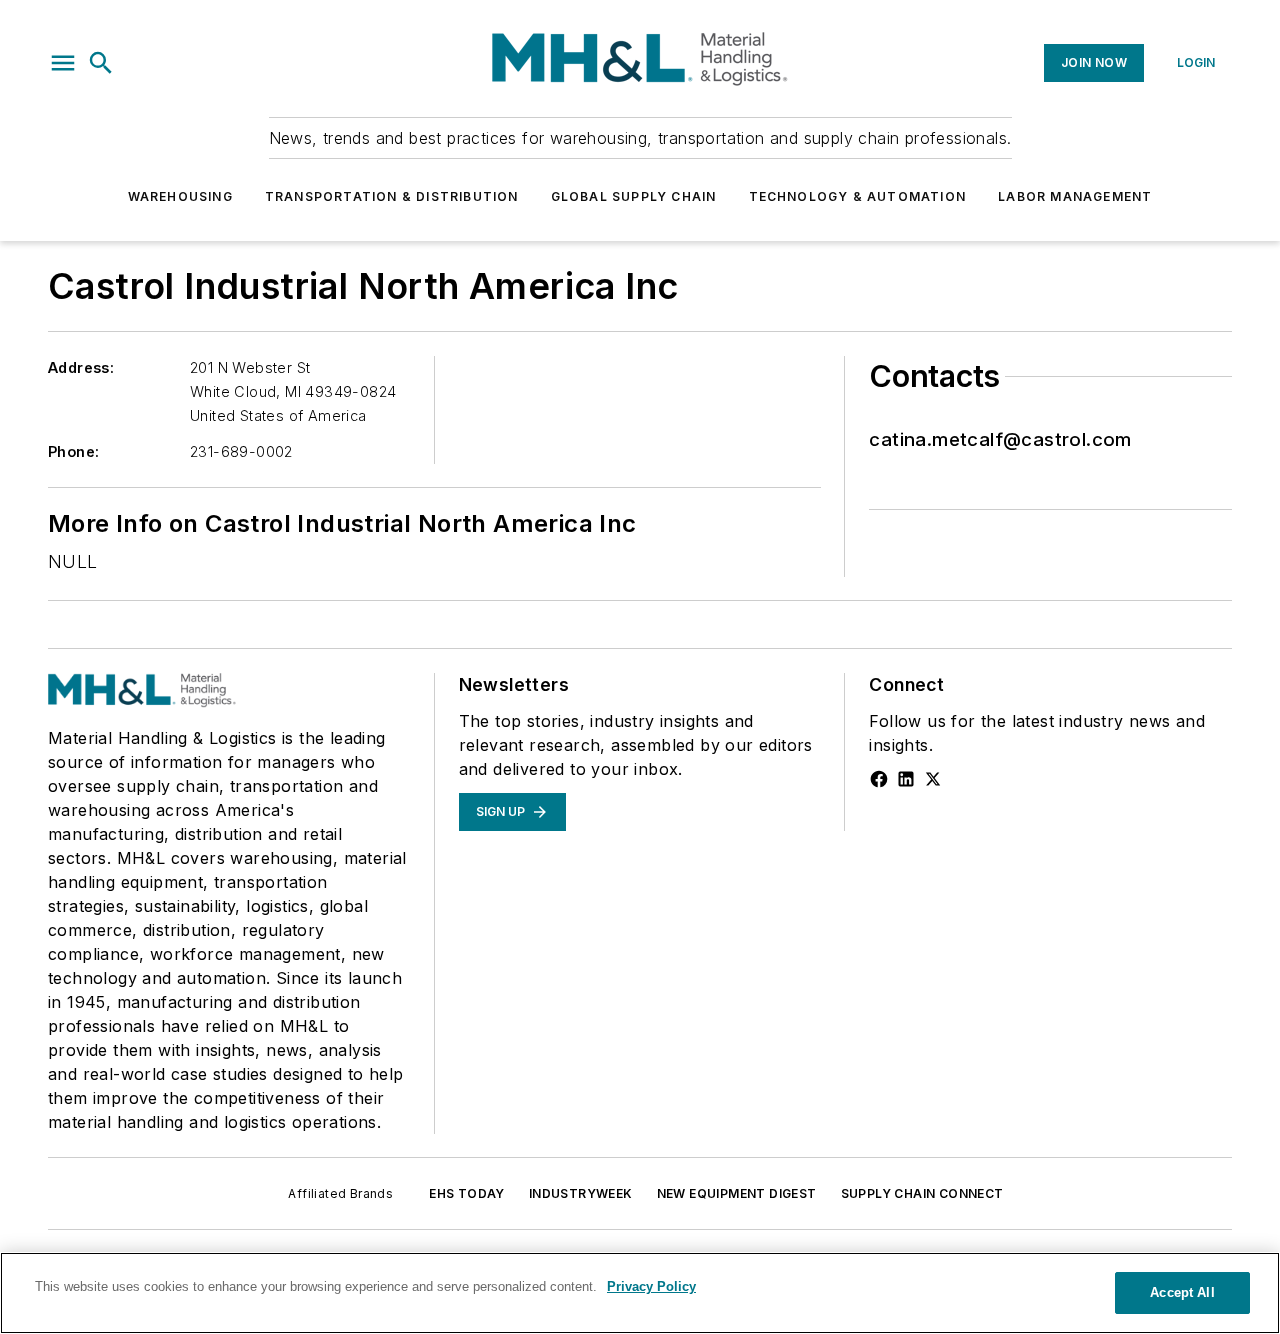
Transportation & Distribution (392, 196)
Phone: (73, 451)
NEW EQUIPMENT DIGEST (737, 1193)
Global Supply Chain (634, 196)
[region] (640, 1293)
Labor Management (1075, 196)
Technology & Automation (858, 196)
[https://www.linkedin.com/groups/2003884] (906, 779)
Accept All (1182, 1292)
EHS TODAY (467, 1193)
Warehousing (180, 196)
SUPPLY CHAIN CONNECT (922, 1193)
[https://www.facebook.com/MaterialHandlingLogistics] (879, 779)
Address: (81, 367)
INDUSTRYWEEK (581, 1193)
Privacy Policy (651, 1286)
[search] (101, 63)
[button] (63, 63)
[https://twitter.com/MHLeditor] (933, 779)
